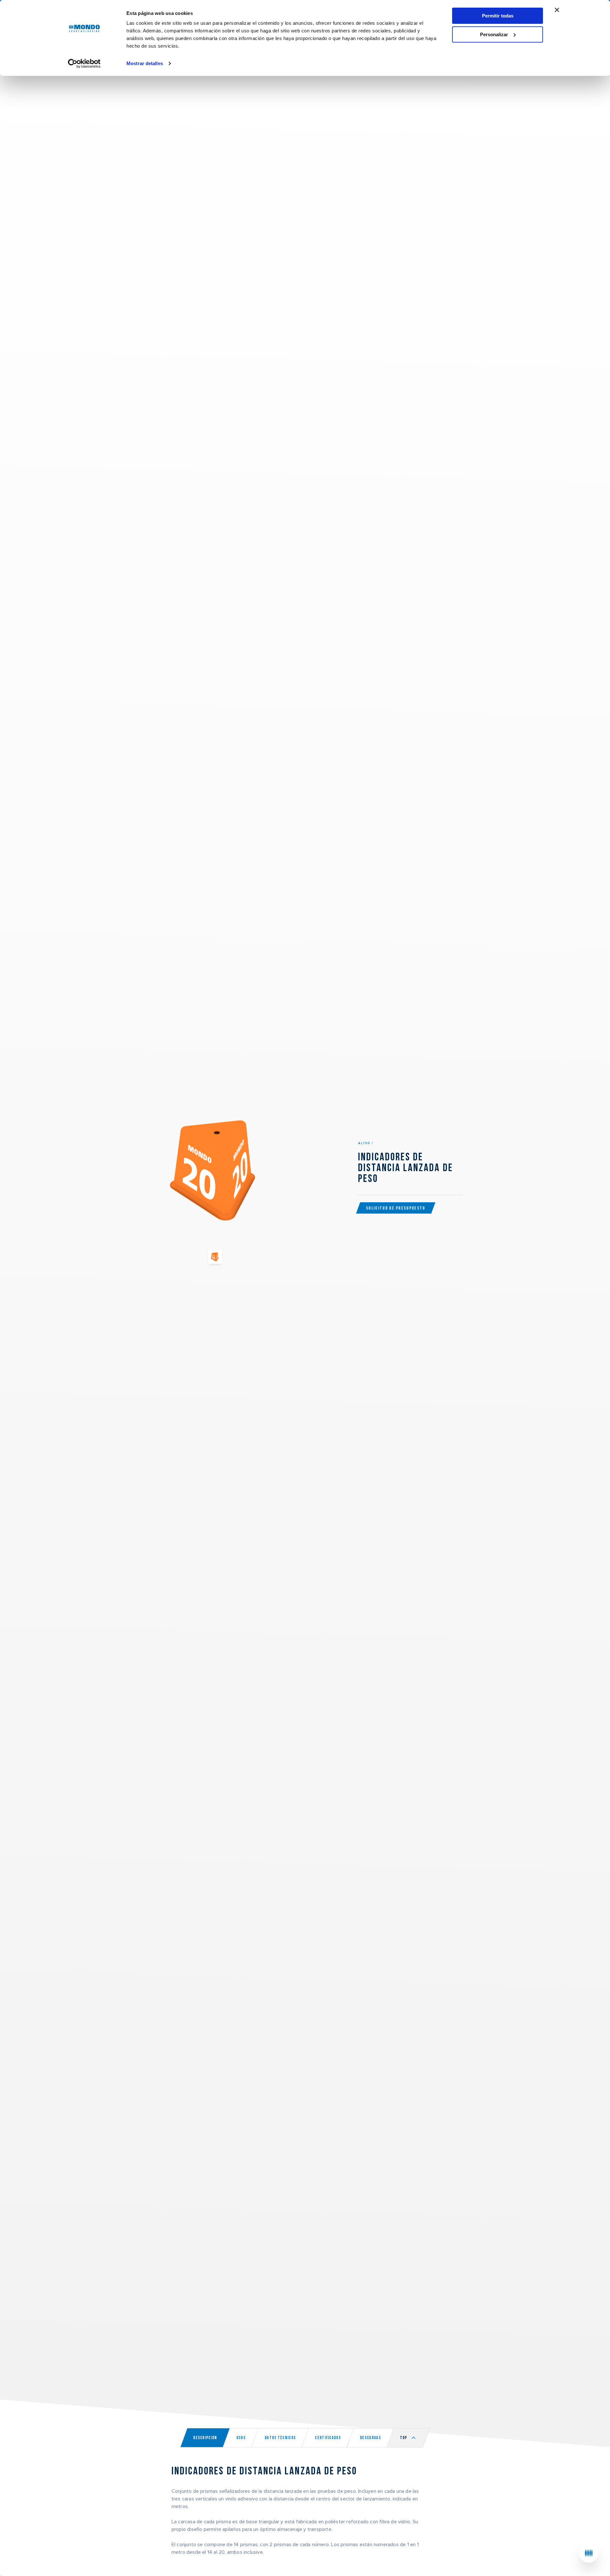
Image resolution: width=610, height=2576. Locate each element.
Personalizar (494, 34)
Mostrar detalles (145, 63)
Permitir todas (498, 16)
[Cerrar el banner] (557, 10)
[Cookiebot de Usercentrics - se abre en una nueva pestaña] (84, 64)
